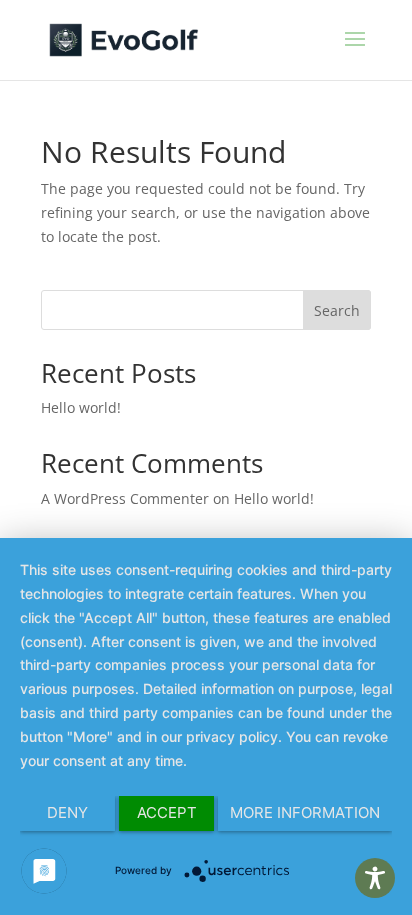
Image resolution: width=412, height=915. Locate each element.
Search (337, 310)
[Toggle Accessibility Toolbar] (375, 878)
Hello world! (81, 407)
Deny (67, 812)
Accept (167, 812)
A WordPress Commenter (125, 498)
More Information (305, 812)
